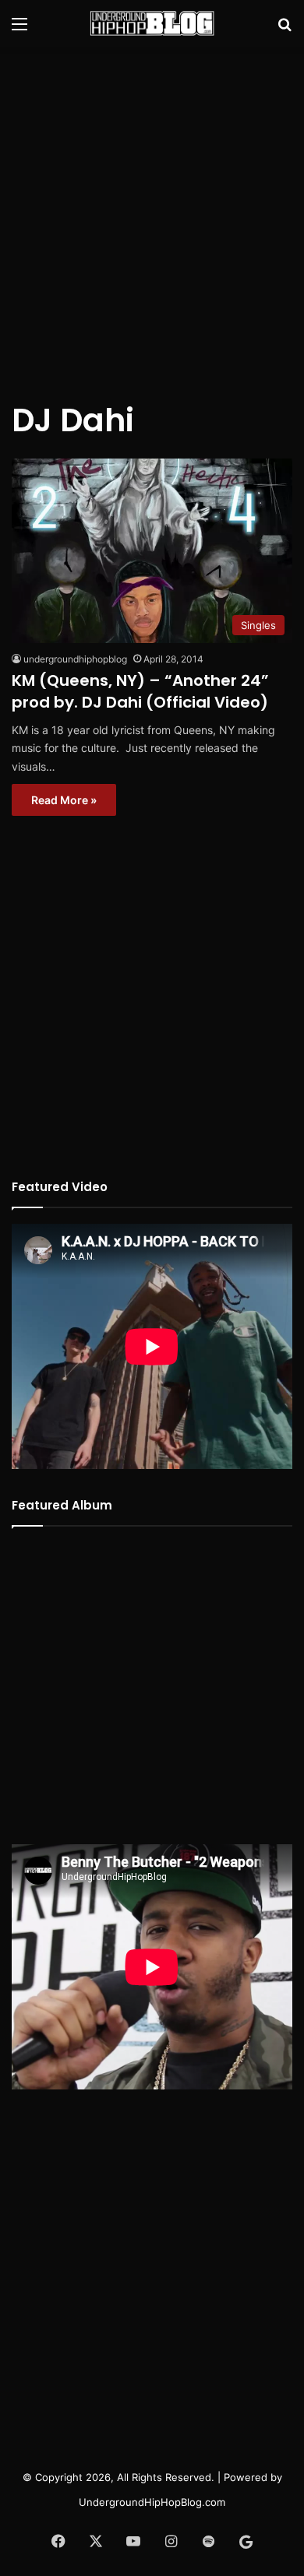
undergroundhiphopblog (75, 659)
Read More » (64, 800)
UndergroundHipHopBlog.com (152, 2502)
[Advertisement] (152, 214)
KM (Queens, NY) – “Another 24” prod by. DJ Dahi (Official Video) (140, 691)
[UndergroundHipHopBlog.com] (152, 23)
